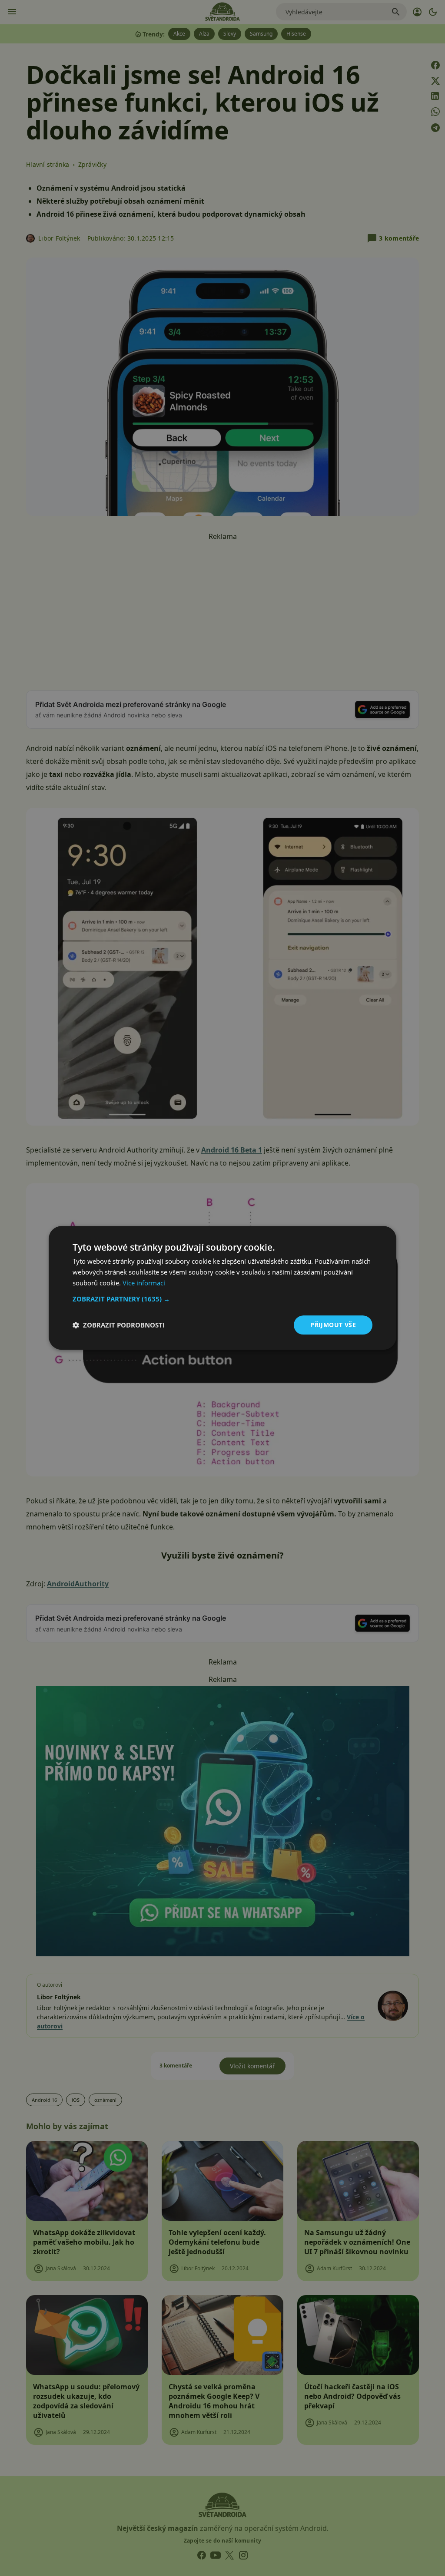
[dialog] (222, 1288)
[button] (222, 1299)
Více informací (144, 1283)
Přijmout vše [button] (333, 1325)
